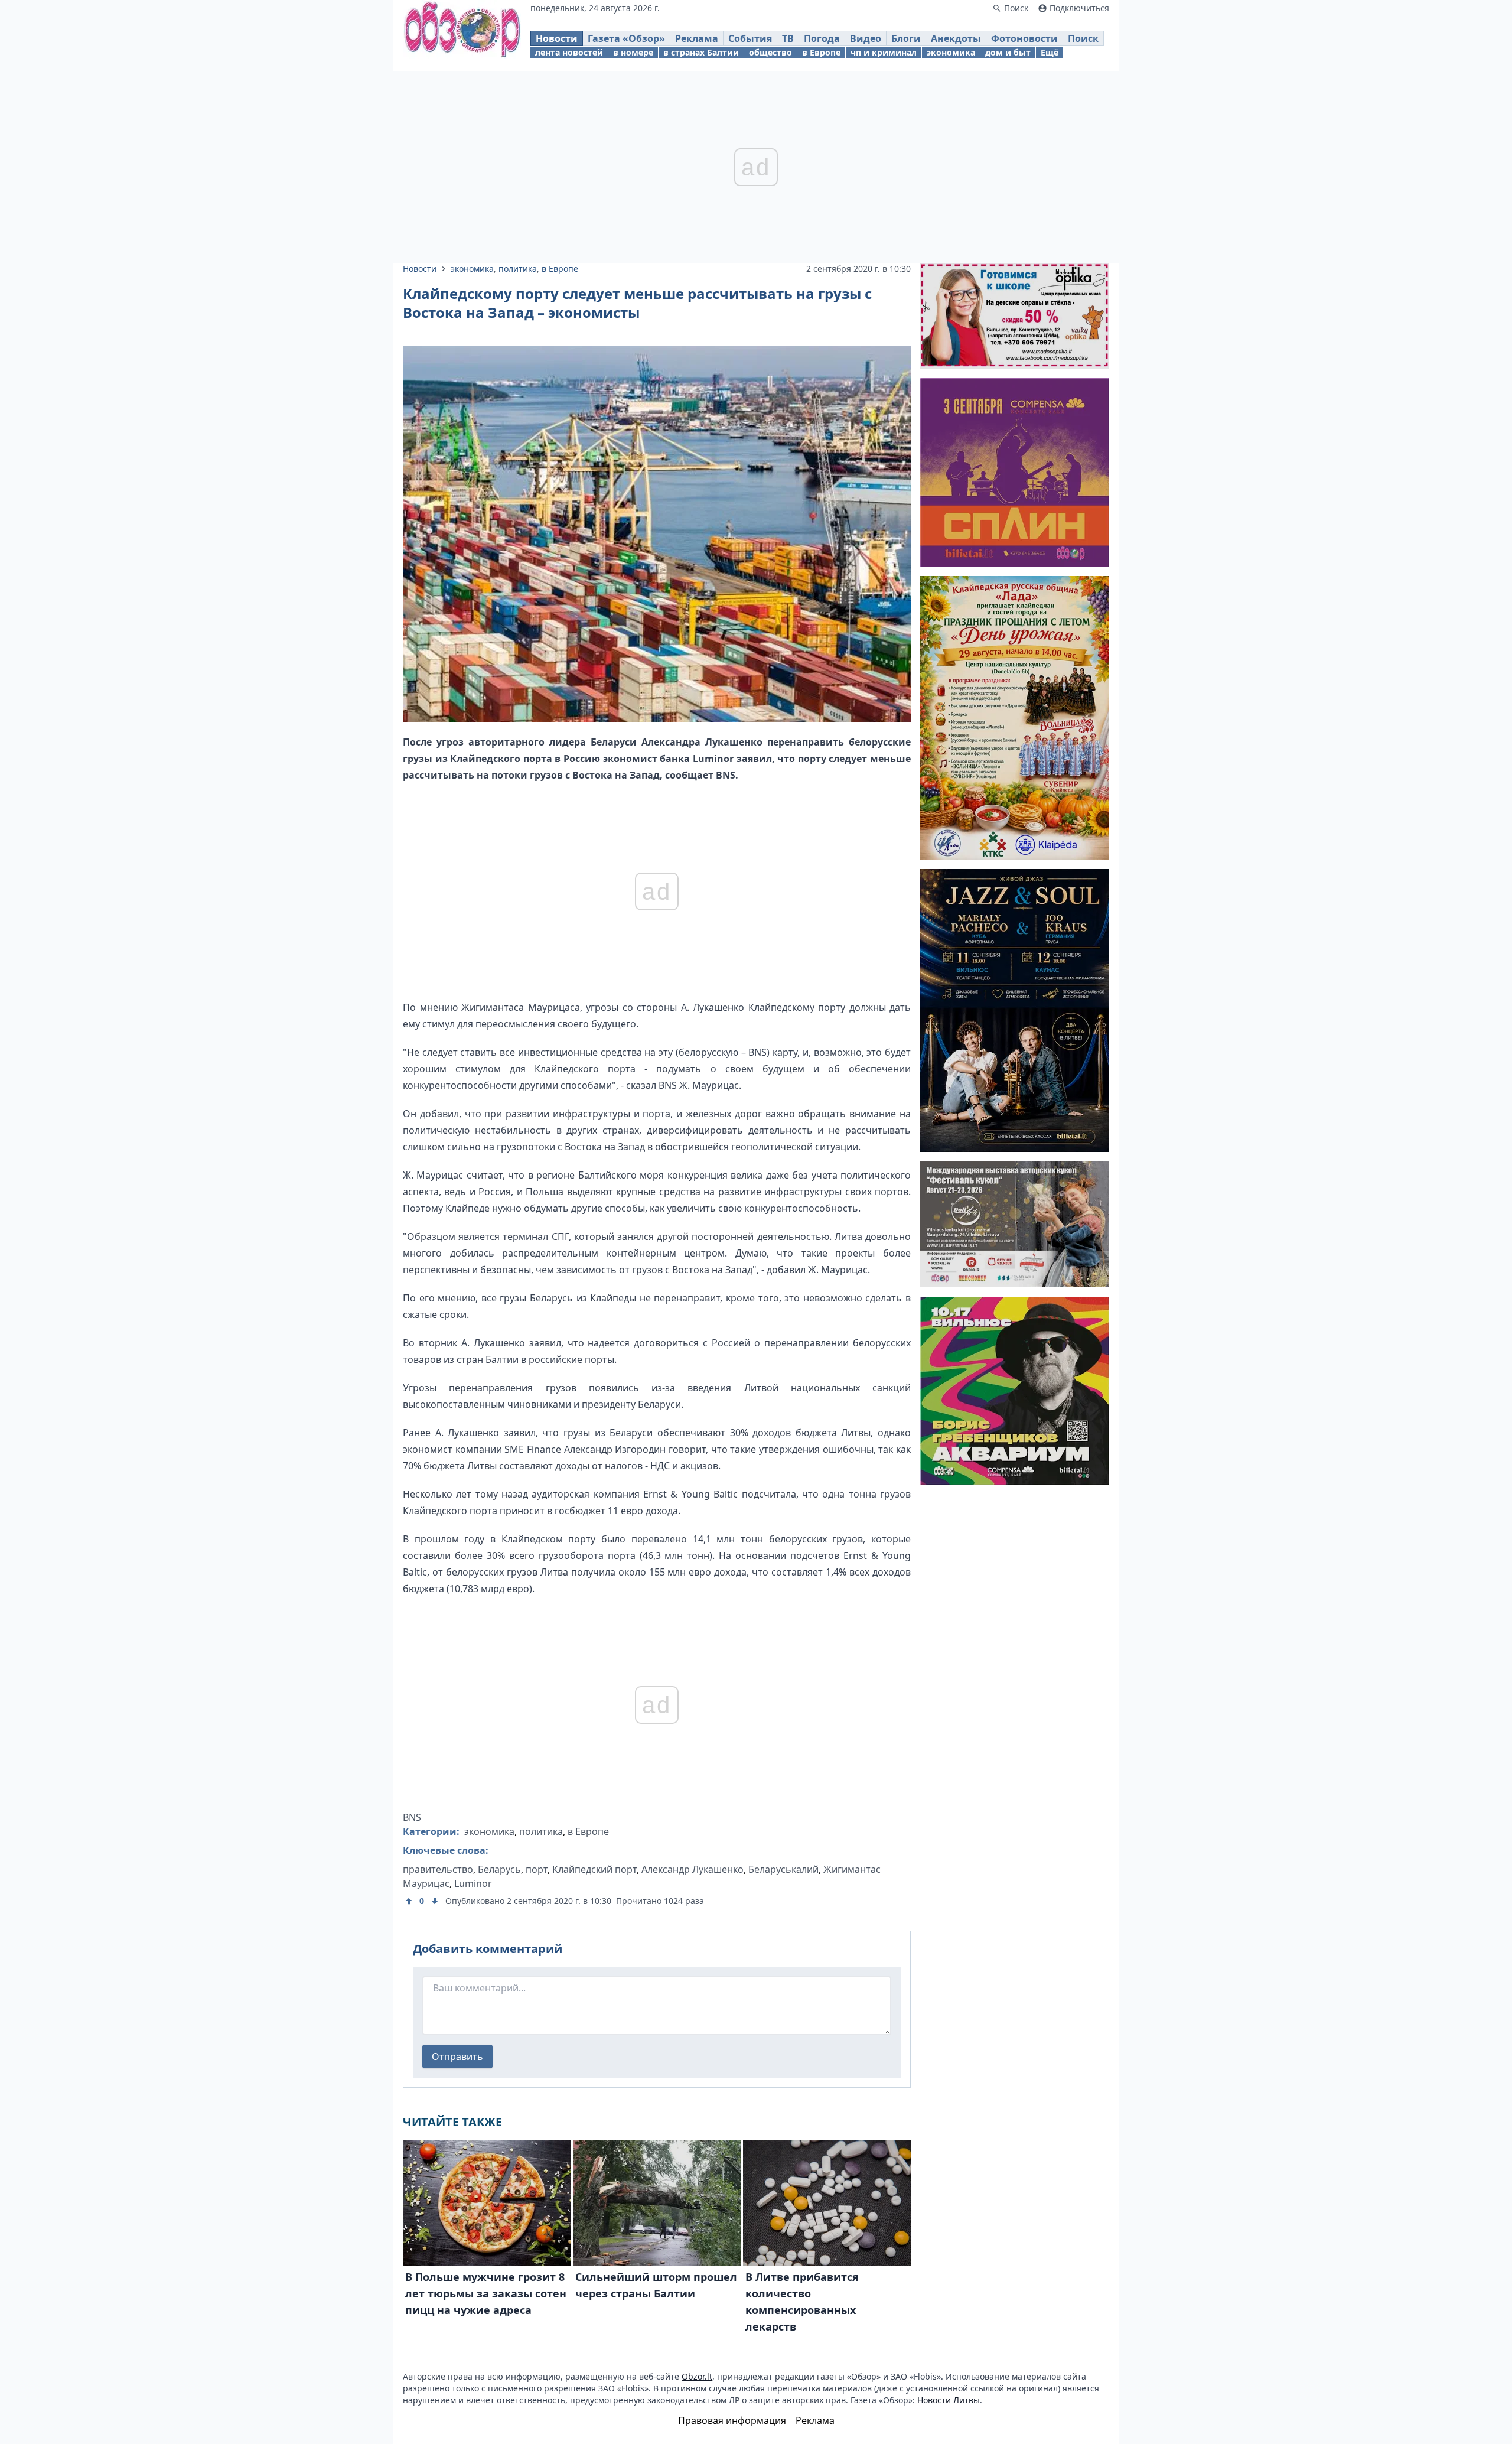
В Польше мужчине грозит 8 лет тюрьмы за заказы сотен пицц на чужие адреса (486, 2293)
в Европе (821, 52)
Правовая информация (732, 2420)
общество (770, 52)
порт (537, 1869)
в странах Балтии (701, 52)
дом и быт (1008, 52)
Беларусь (499, 1869)
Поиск (1083, 38)
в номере (633, 52)
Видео (866, 38)
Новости (557, 38)
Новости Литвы (949, 2400)
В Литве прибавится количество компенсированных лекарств (802, 2302)
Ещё (1050, 52)
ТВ (788, 38)
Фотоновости (1024, 38)
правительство (438, 1869)
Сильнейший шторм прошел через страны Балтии (656, 2285)
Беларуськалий (783, 1869)
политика (518, 269)
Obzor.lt (697, 2376)
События (750, 38)
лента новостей (569, 52)
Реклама (697, 38)
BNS (412, 1817)
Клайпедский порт (594, 1869)
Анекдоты (956, 38)
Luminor (473, 1883)
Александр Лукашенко (693, 1869)
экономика (951, 52)
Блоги (906, 38)
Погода (822, 38)
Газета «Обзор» (626, 38)
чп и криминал (884, 52)
